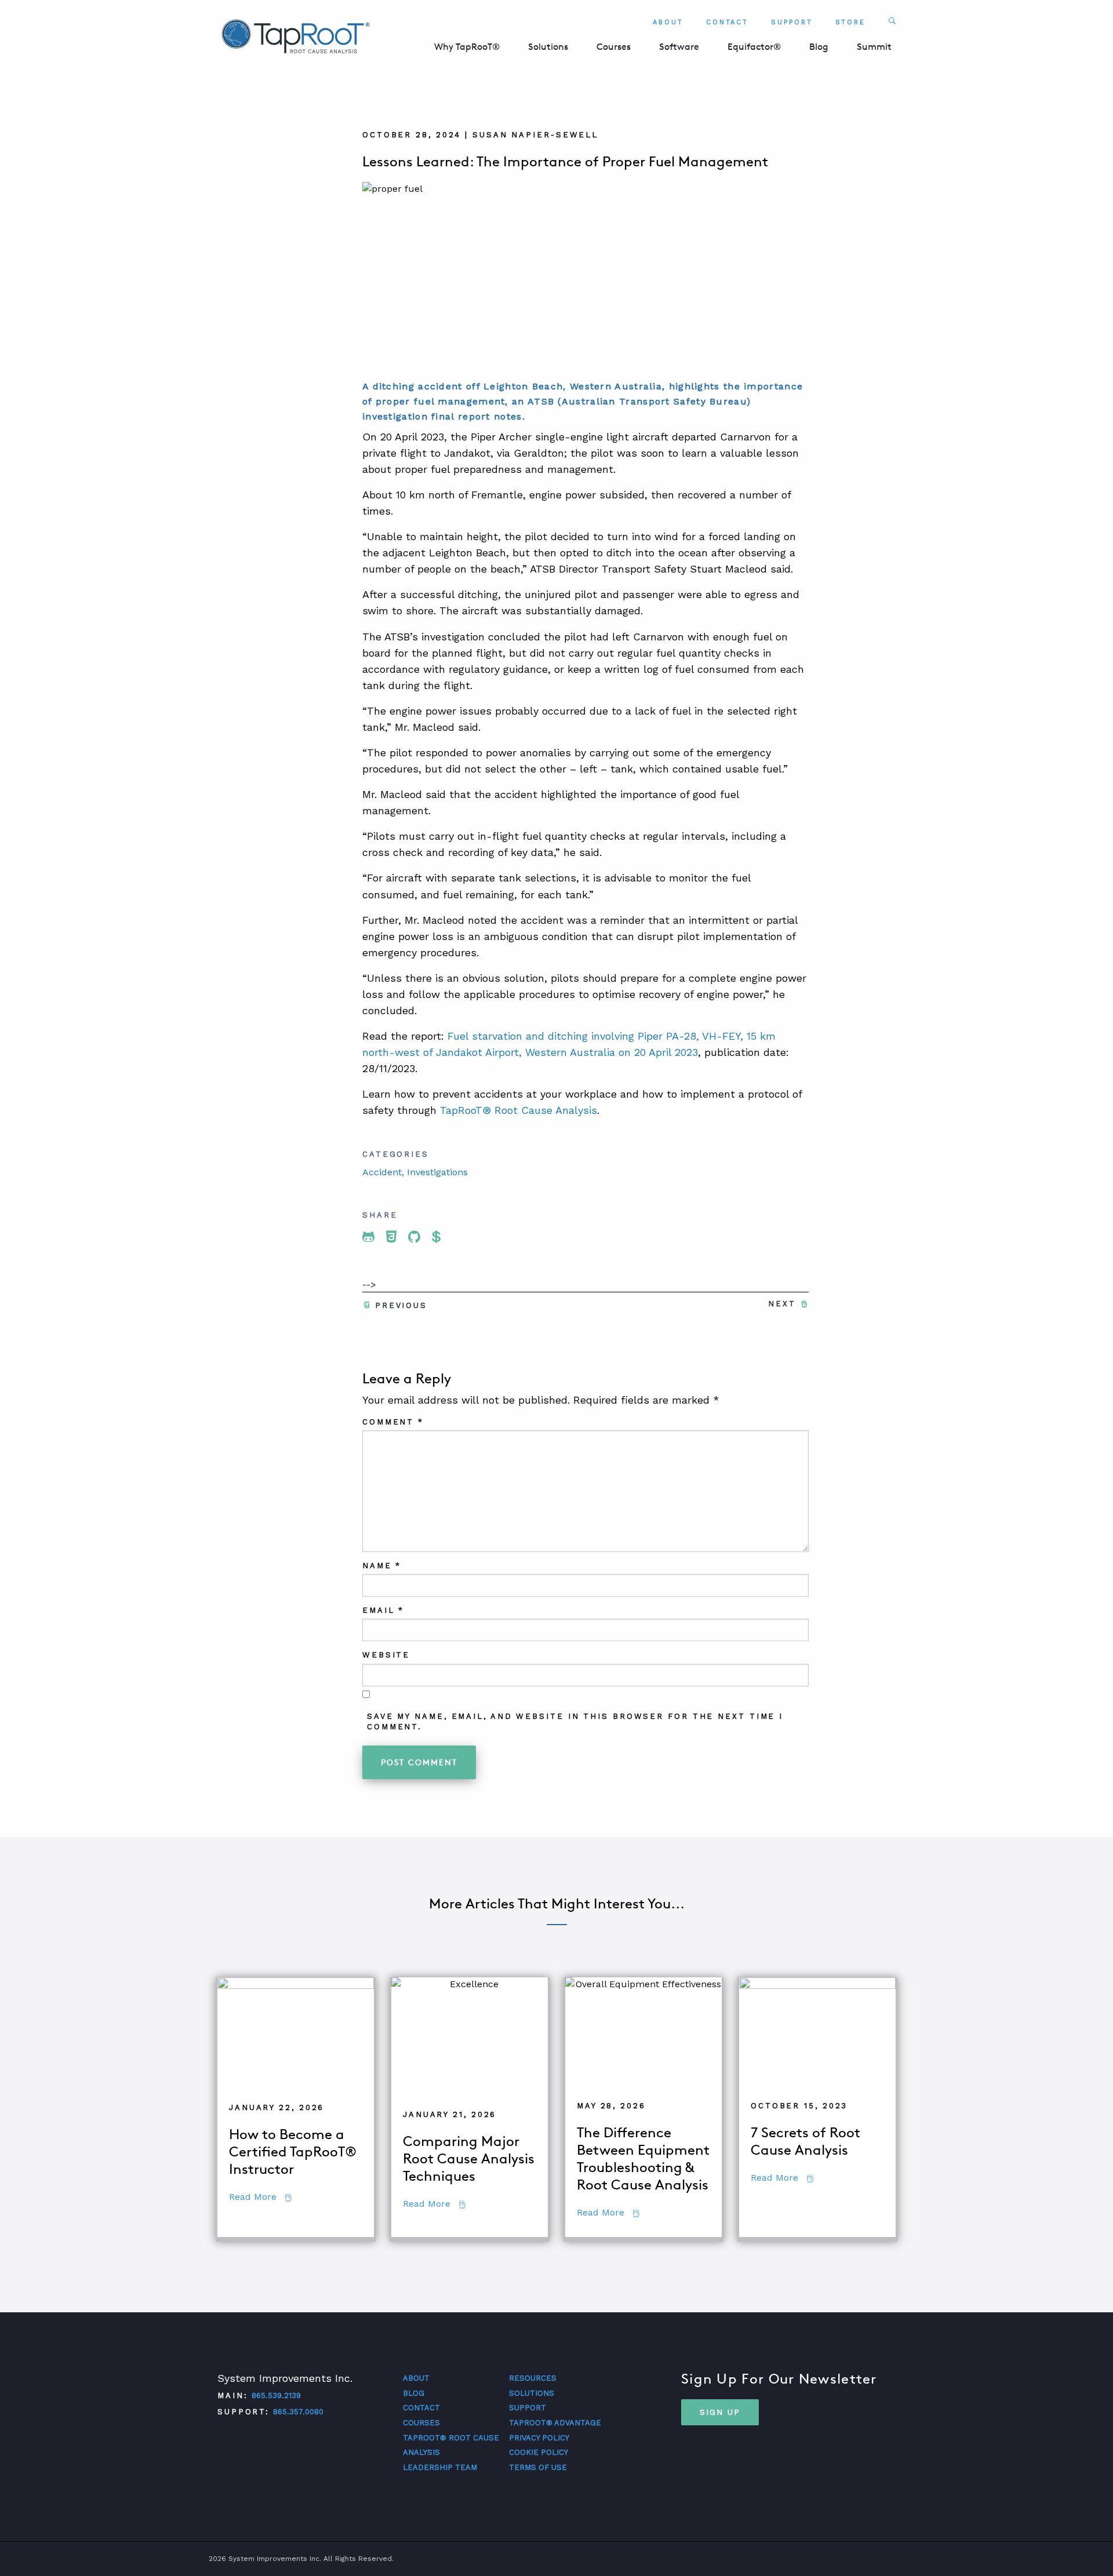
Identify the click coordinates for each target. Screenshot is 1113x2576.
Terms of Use (538, 2467)
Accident (382, 1172)
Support (792, 22)
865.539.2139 (276, 2395)
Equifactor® (754, 47)
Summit (874, 47)
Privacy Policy (539, 2438)
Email (383, 1610)
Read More (260, 2197)
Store (851, 22)
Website (386, 1655)
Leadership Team (440, 2467)
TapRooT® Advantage (555, 2423)
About (668, 22)
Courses (614, 47)
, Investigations (435, 1172)
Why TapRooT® (467, 47)
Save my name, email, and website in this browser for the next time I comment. (575, 1721)
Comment (393, 1422)
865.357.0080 (298, 2412)
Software (679, 47)
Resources (533, 2378)
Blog (819, 47)
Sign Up (720, 2412)
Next (782, 1304)
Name (382, 1566)
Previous (401, 1305)
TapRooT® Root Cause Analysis (519, 1110)
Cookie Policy (539, 2452)
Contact (727, 22)
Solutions (548, 47)
